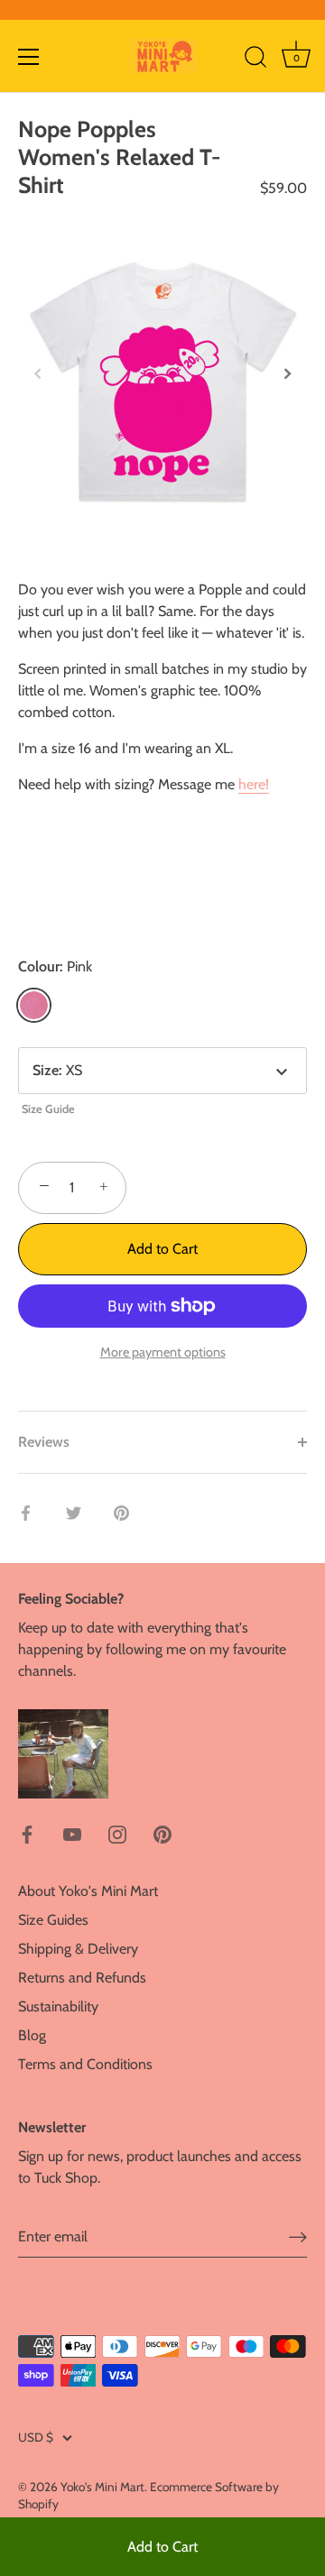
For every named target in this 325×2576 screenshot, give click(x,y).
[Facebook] (27, 1833)
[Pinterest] (162, 1833)
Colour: (55, 966)
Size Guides (53, 1920)
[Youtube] (72, 1833)
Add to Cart (162, 2547)
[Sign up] (298, 2237)
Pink (34, 1005)
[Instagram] (117, 1833)
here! (254, 784)
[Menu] (29, 57)
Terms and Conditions (85, 2064)
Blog (32, 2035)
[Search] (255, 60)
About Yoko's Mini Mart (88, 1891)
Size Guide (48, 1109)
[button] (38, 373)
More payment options (163, 1352)
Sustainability (58, 2006)
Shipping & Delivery (78, 1949)
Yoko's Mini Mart (102, 2487)
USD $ (36, 2437)
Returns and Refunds (82, 1978)
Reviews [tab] (44, 1442)
